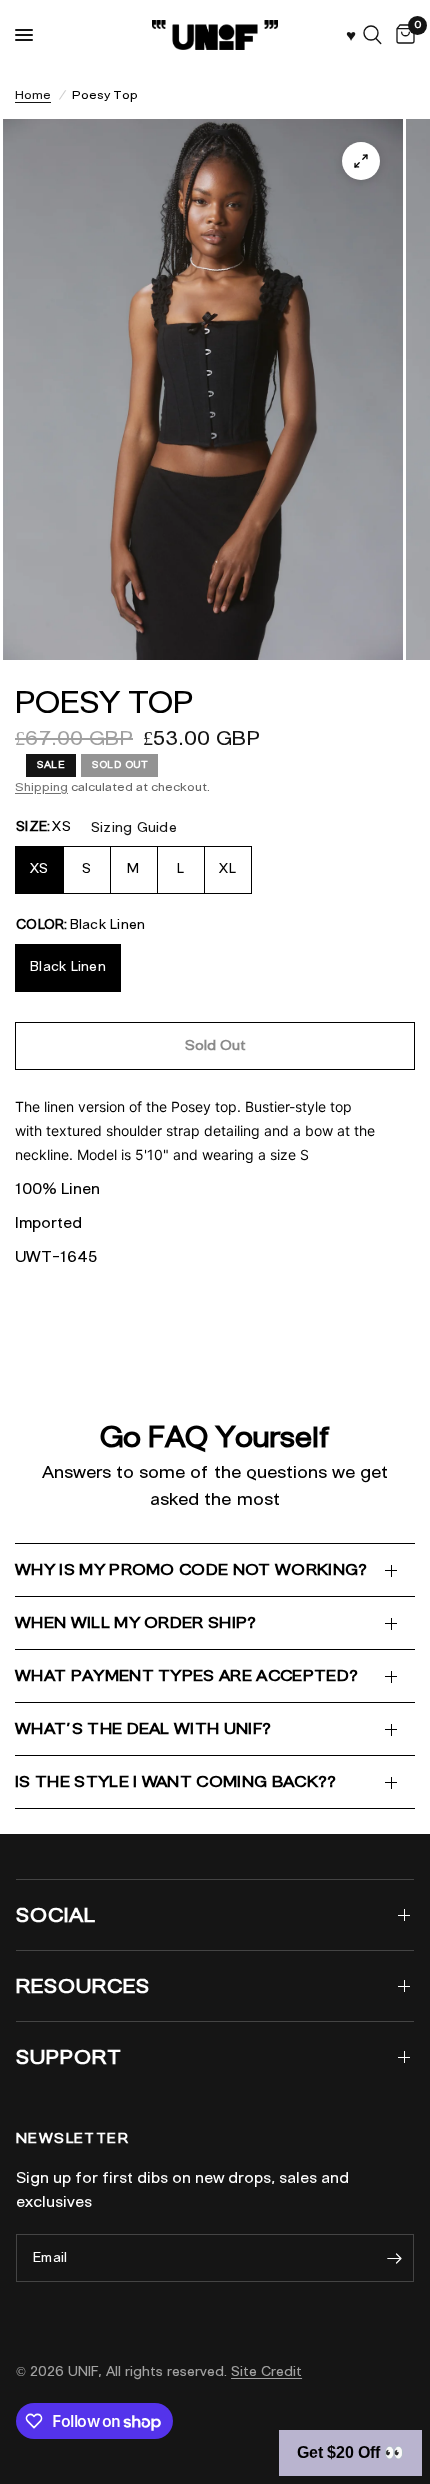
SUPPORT (69, 2057)
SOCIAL (56, 1915)
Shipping (41, 786)
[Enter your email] (394, 2258)
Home (33, 94)
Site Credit (266, 2371)
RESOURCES (83, 1986)
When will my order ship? (136, 1622)
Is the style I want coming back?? (176, 1781)
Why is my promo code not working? (191, 1569)
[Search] (372, 35)
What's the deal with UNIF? (143, 1728)
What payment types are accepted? (186, 1675)
